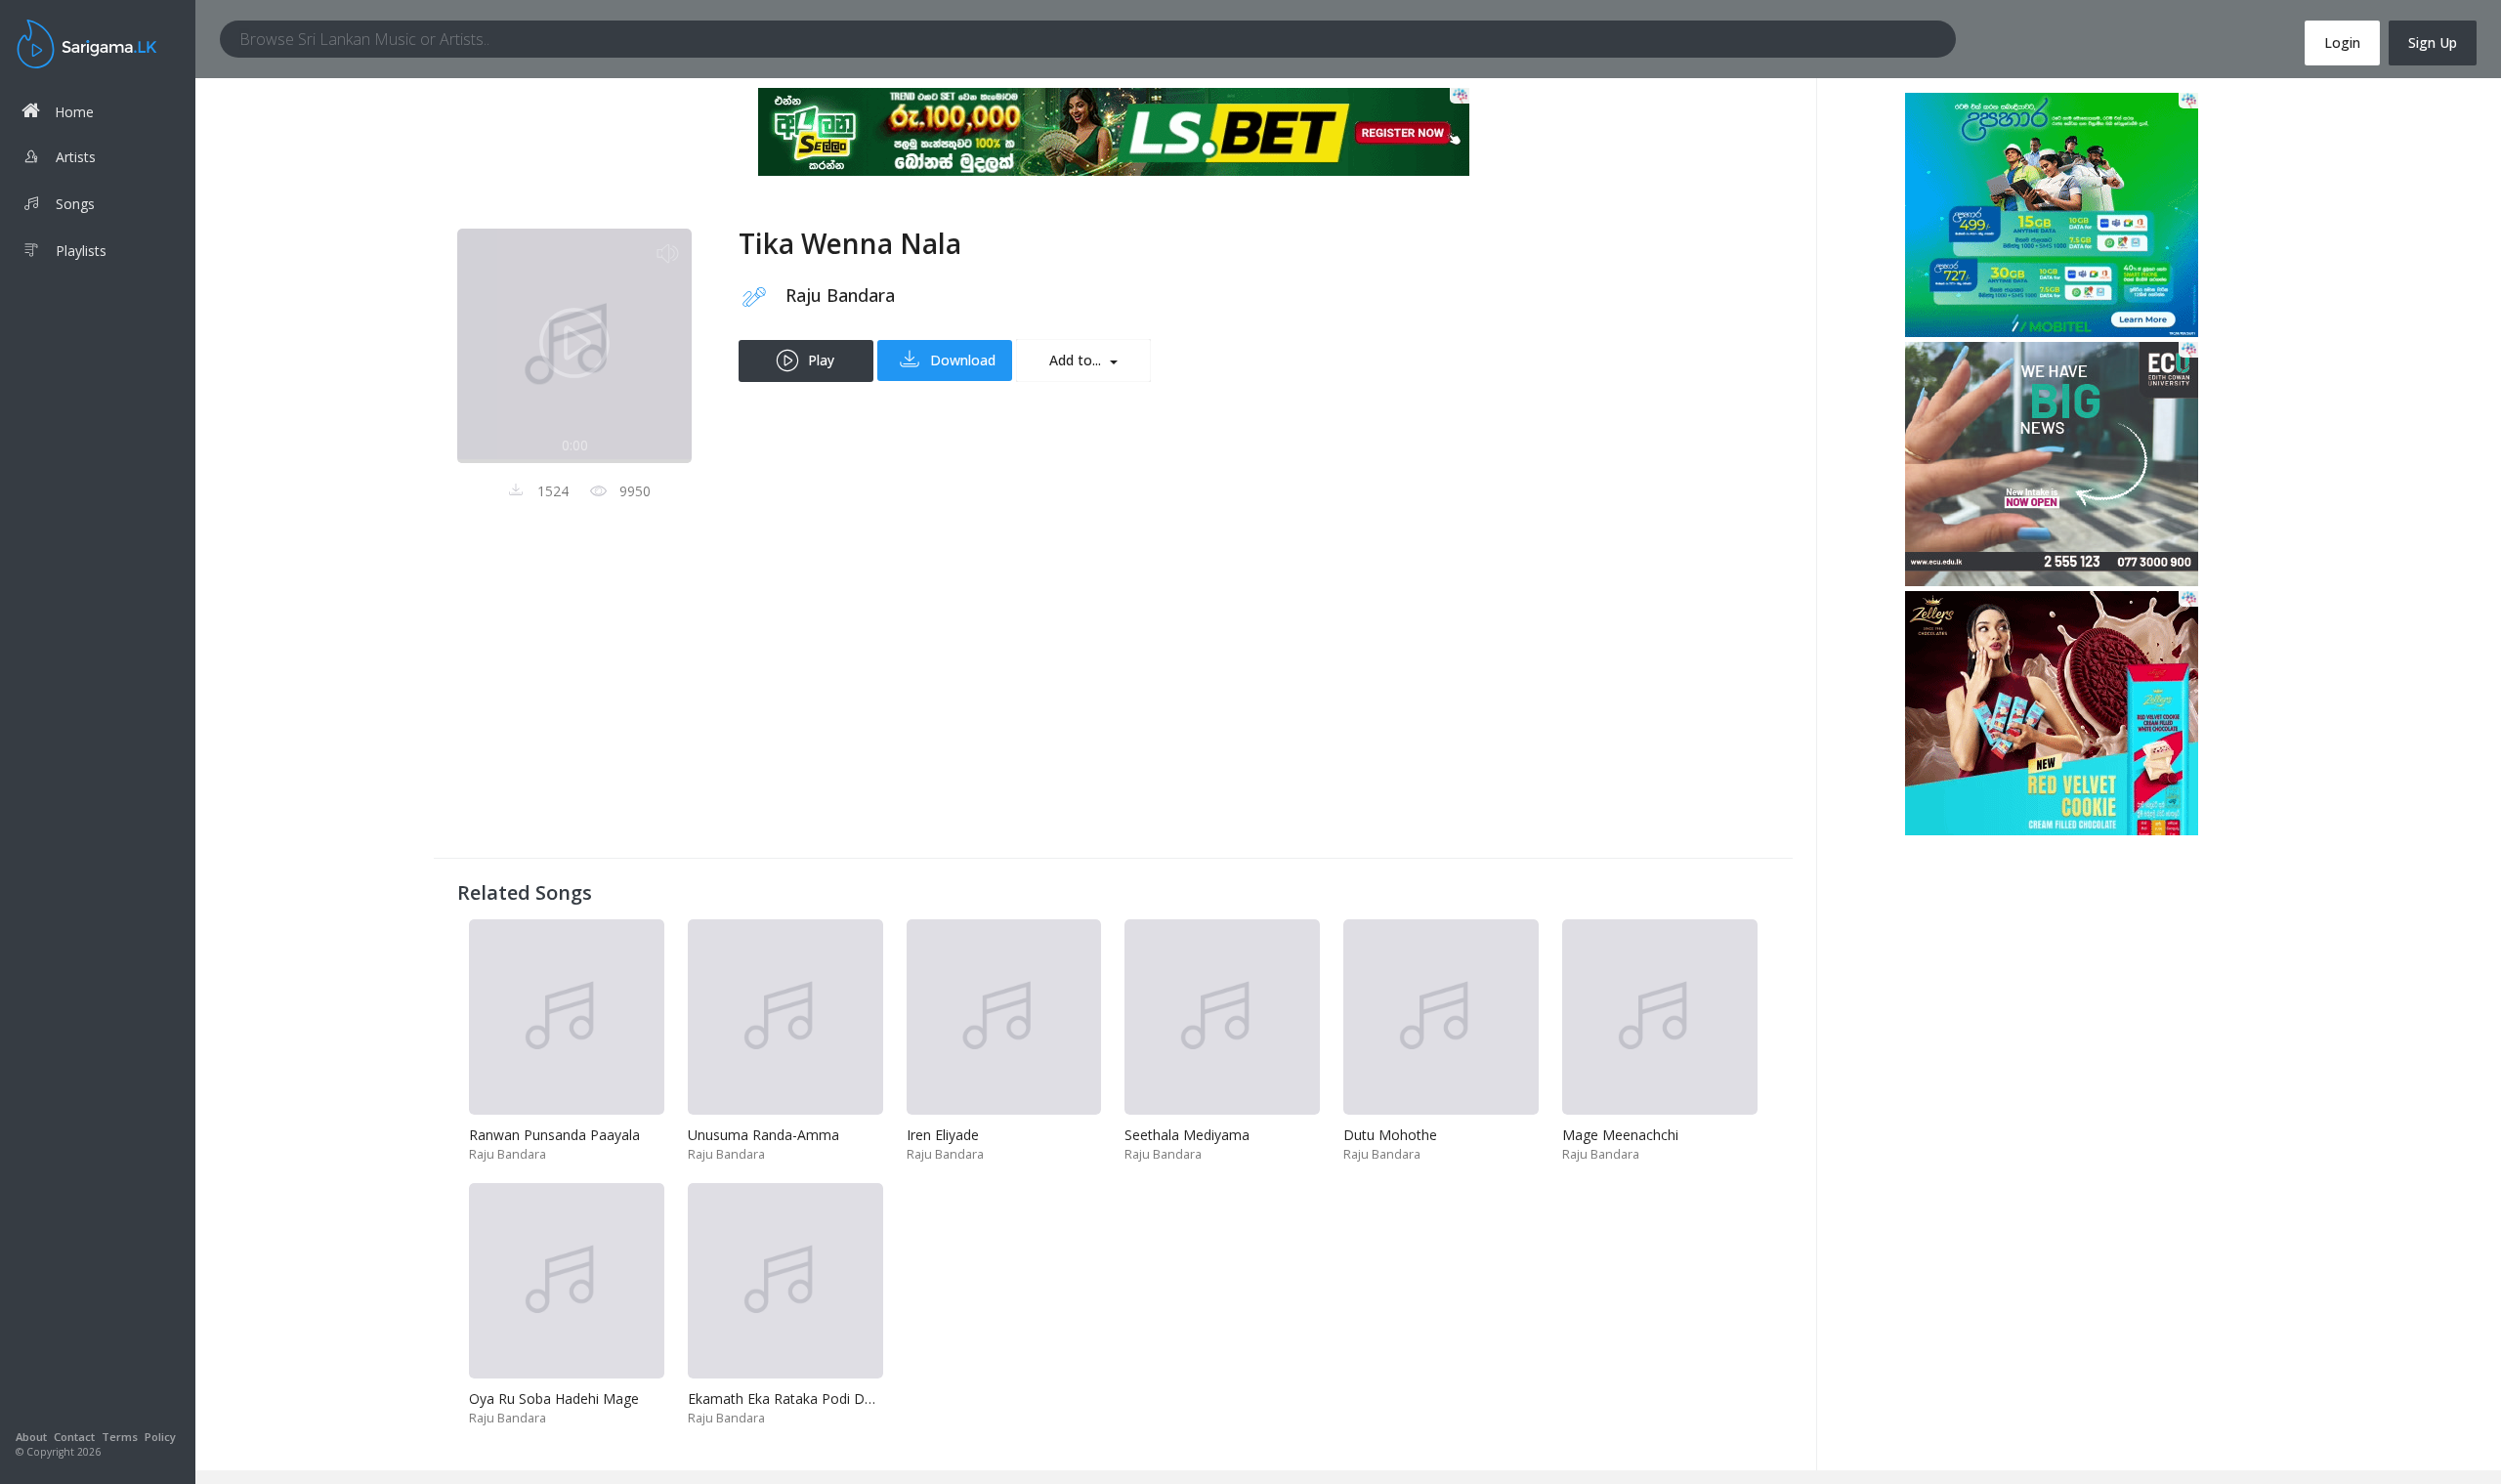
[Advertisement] (1043, 698)
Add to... (1077, 360)
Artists (76, 157)
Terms (120, 1437)
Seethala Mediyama (1187, 1135)
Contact (74, 1437)
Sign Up (2433, 42)
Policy (160, 1437)
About (31, 1437)
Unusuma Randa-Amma (763, 1135)
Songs (75, 204)
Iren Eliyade (943, 1135)
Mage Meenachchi (1620, 1135)
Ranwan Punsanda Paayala (554, 1135)
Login (2342, 42)
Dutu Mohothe (1390, 1135)
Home (74, 112)
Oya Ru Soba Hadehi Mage (554, 1399)
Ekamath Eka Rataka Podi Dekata (794, 1399)
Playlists (81, 251)
